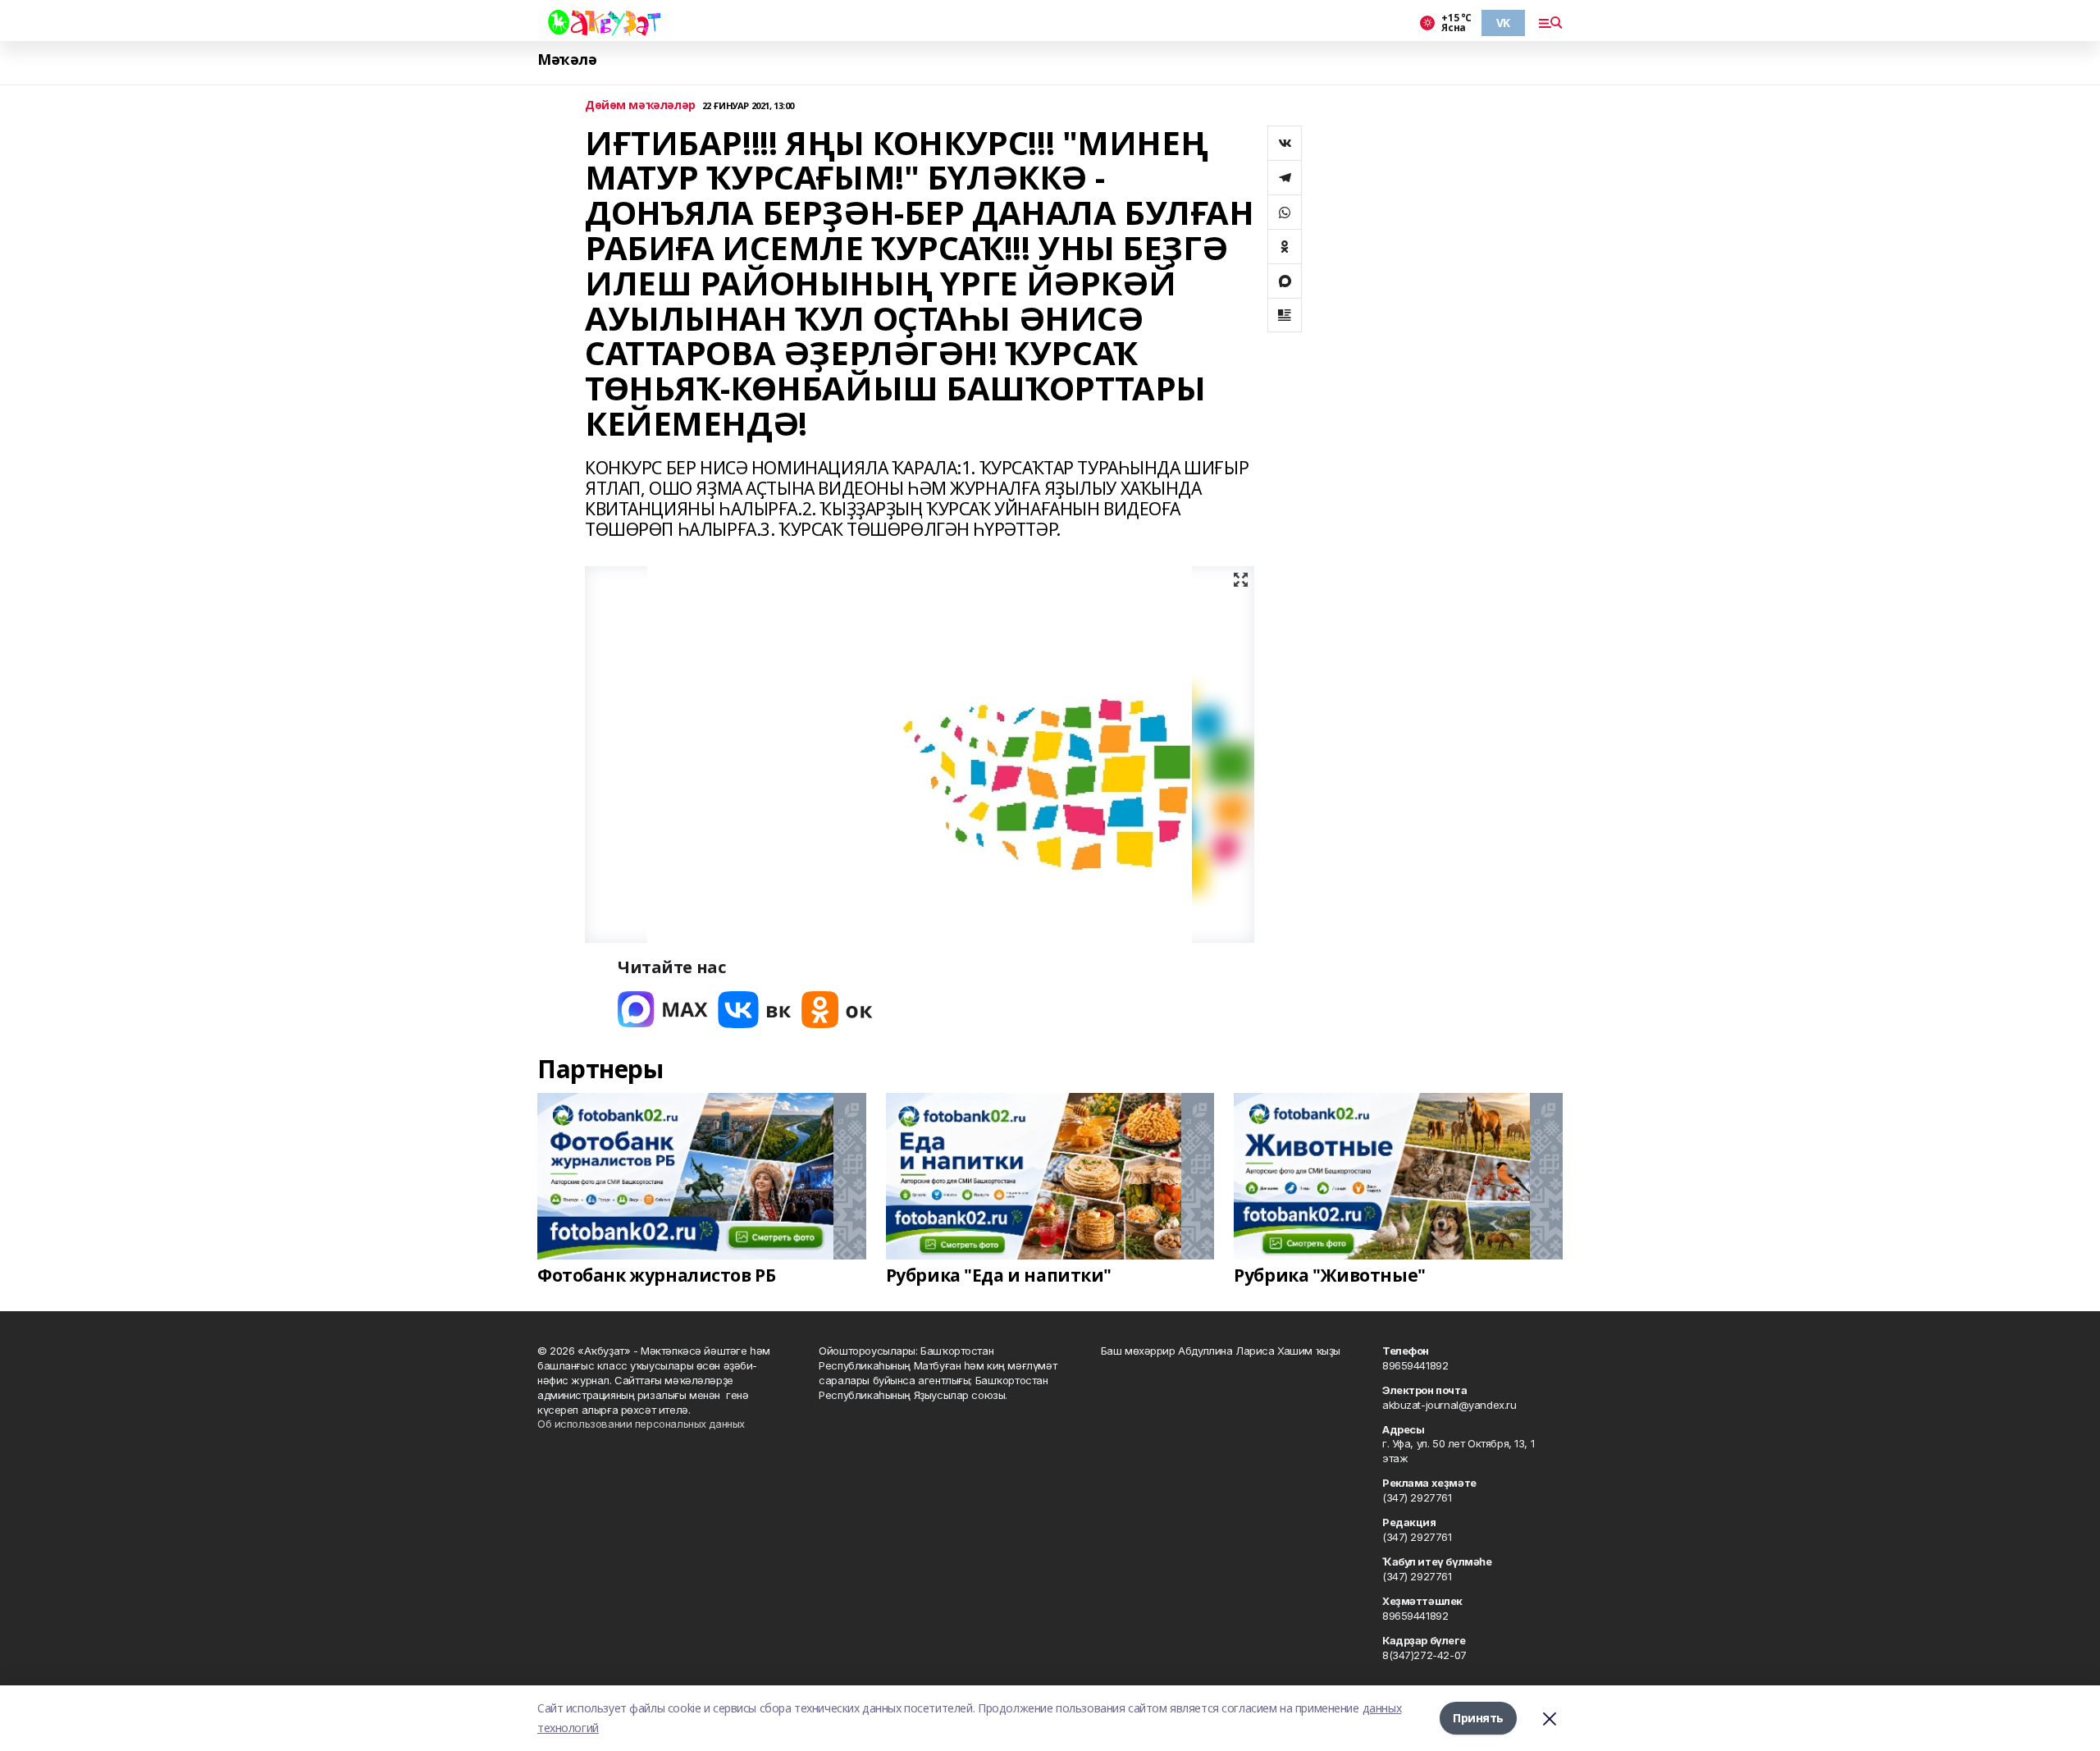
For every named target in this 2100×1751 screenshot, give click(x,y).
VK (1503, 23)
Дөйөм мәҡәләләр (640, 105)
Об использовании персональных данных (641, 1424)
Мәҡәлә (567, 59)
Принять (1478, 1718)
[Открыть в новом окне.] (663, 1010)
